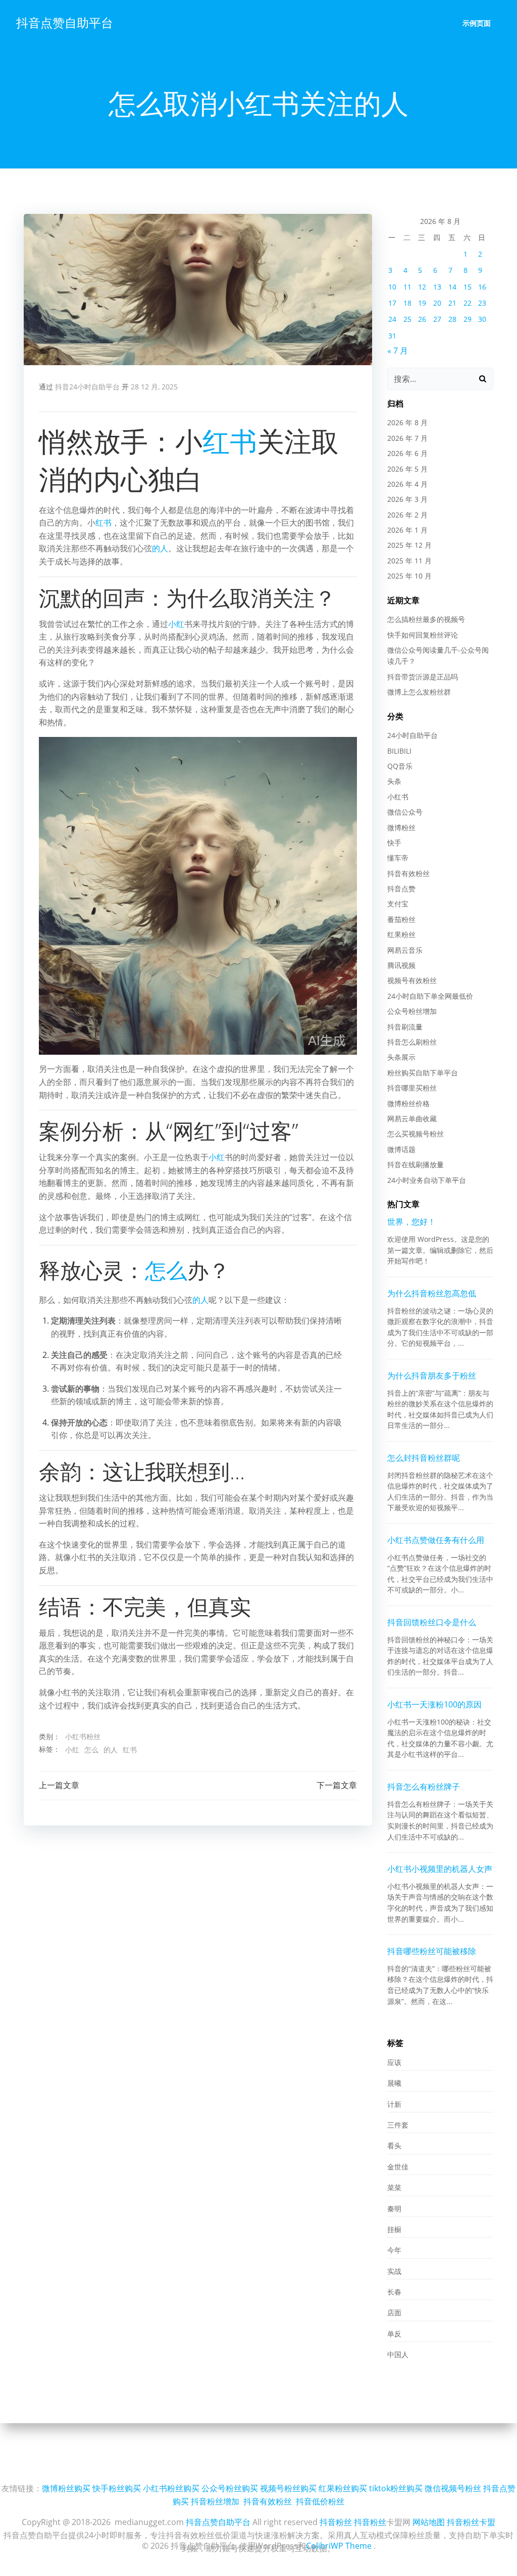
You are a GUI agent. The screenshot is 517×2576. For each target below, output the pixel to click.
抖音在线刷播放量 (416, 1164)
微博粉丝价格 (408, 1103)
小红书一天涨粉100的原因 (434, 1704)
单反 (394, 2334)
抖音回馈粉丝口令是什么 (432, 1622)
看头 (394, 2145)
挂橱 (394, 2229)
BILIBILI (399, 751)
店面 (394, 2312)
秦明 (394, 2209)
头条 (394, 781)
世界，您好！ (411, 1222)
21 (452, 303)
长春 (394, 2292)
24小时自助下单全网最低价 (430, 996)
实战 (394, 2271)
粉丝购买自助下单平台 (423, 1073)
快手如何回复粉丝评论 (423, 635)
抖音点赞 (401, 889)
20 (437, 303)
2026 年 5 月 (407, 469)
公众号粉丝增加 (412, 1011)
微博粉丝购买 (66, 2488)
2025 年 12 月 (409, 545)
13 (437, 287)
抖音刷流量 (405, 1027)
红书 (230, 441)
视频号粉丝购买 (288, 2488)
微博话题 (401, 1149)
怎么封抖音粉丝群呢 (424, 1458)
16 (482, 287)
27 (437, 319)
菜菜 (394, 2187)
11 (407, 287)
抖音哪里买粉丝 (412, 1088)
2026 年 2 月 (407, 515)
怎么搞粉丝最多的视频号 (426, 619)
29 (468, 319)
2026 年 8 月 (407, 422)
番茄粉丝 (401, 919)
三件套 (398, 2125)
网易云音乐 (405, 950)
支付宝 (398, 904)
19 (422, 303)
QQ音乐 (400, 766)
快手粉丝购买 (117, 2488)
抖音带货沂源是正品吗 (423, 677)
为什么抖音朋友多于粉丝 (432, 1376)
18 (407, 303)
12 (422, 287)
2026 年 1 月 (407, 530)
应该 (394, 2062)
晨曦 (394, 2083)
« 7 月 (398, 351)
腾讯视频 (401, 965)
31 (392, 336)
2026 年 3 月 (407, 499)
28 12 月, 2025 (154, 387)
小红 (176, 624)
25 (407, 319)
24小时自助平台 (412, 735)
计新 (394, 2104)
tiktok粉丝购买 (396, 2488)
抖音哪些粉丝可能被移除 (432, 1951)
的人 (160, 548)
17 (392, 303)
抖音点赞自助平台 (65, 22)
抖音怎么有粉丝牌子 (424, 1787)
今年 (394, 2250)
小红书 (398, 797)
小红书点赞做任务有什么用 (436, 1540)
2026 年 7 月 (407, 438)
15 (468, 287)
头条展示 (401, 1057)
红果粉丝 (401, 934)
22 (468, 303)
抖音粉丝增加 (215, 2501)
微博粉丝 (401, 827)
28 (452, 319)
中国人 (398, 2354)
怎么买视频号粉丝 (416, 1134)
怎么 (166, 1270)
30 (482, 319)
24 (392, 319)
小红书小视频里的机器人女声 (440, 1869)
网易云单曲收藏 (412, 1119)
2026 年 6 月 (407, 453)
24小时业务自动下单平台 (427, 1180)
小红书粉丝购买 (171, 2488)
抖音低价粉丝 (320, 2501)
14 (452, 287)
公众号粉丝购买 (230, 2488)
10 (392, 287)
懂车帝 (398, 858)
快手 (394, 843)
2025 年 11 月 (409, 561)
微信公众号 (405, 812)
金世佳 (398, 2167)
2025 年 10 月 (409, 576)
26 (422, 319)
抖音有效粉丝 (408, 873)
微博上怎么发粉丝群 (419, 692)
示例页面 (477, 23)
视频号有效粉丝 (412, 980)
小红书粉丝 (83, 1736)
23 (482, 303)
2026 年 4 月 (407, 484)
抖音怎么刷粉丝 (412, 1042)
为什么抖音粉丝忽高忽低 (432, 1293)
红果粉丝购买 (343, 2488)
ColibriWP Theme (339, 2546)
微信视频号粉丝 (453, 2488)
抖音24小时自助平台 (87, 387)
